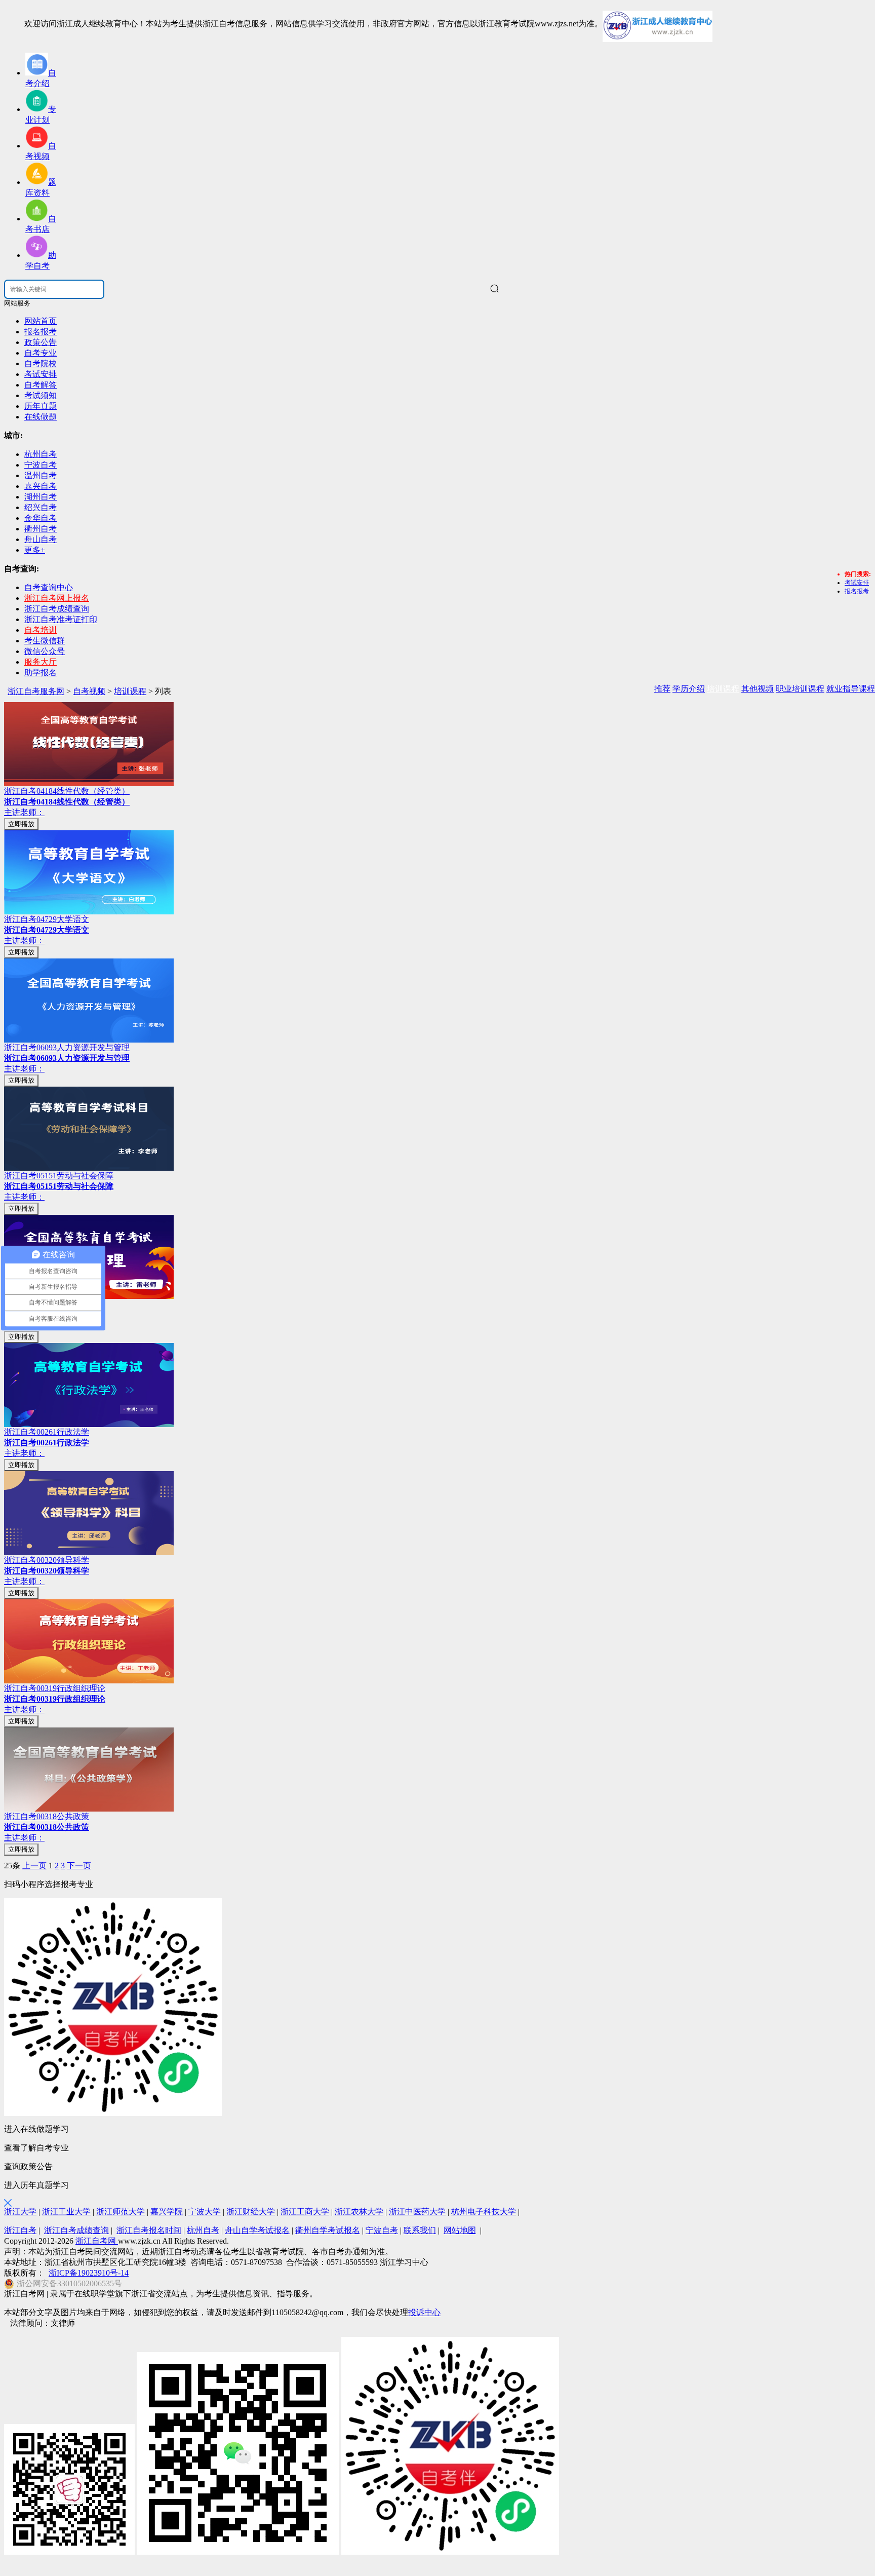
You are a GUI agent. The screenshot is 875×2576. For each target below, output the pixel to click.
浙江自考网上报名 (57, 598)
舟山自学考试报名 (257, 2230)
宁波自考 (382, 2230)
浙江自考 (20, 2230)
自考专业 (41, 353)
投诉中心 (424, 2312)
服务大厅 (41, 662)
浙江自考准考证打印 (61, 619)
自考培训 (41, 630)
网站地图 (460, 2230)
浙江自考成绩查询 (57, 609)
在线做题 (41, 417)
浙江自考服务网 (36, 691)
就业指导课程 (851, 689)
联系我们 (420, 2230)
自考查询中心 (49, 587)
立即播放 (21, 824)
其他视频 (758, 689)
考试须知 (41, 395)
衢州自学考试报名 (328, 2230)
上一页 (34, 1866)
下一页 (79, 1866)
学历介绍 (689, 689)
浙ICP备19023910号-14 (89, 2273)
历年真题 (41, 406)
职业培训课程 (800, 689)
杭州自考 (203, 2230)
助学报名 (41, 672)
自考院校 (41, 363)
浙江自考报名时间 (149, 2230)
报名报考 (41, 332)
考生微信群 (45, 641)
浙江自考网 (97, 2241)
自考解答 (41, 385)
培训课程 (130, 691)
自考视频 (89, 691)
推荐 (662, 689)
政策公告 (41, 342)
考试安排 (41, 374)
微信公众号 (45, 651)
